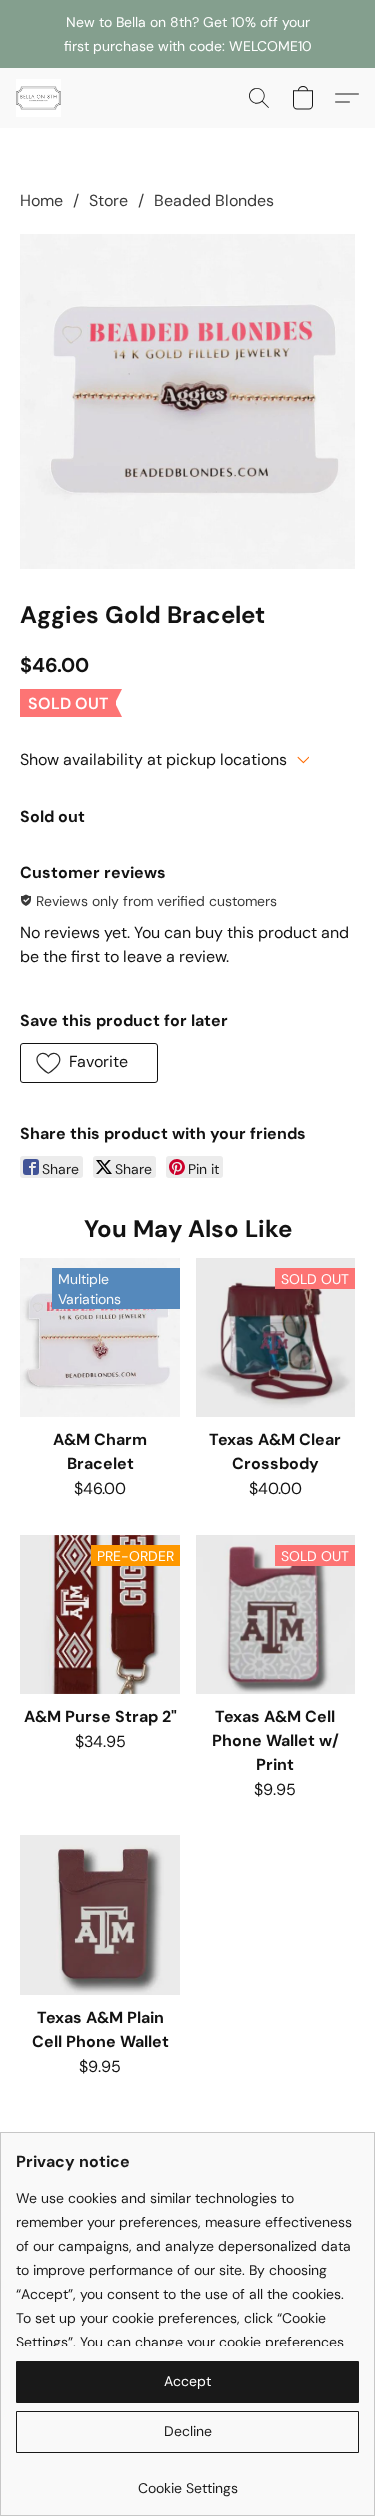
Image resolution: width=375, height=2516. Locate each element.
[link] (187, 2480)
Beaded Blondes (214, 200)
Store (108, 200)
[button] (40, 98)
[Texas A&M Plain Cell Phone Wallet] (99, 1914)
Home (41, 200)
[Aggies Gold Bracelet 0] (187, 401)
